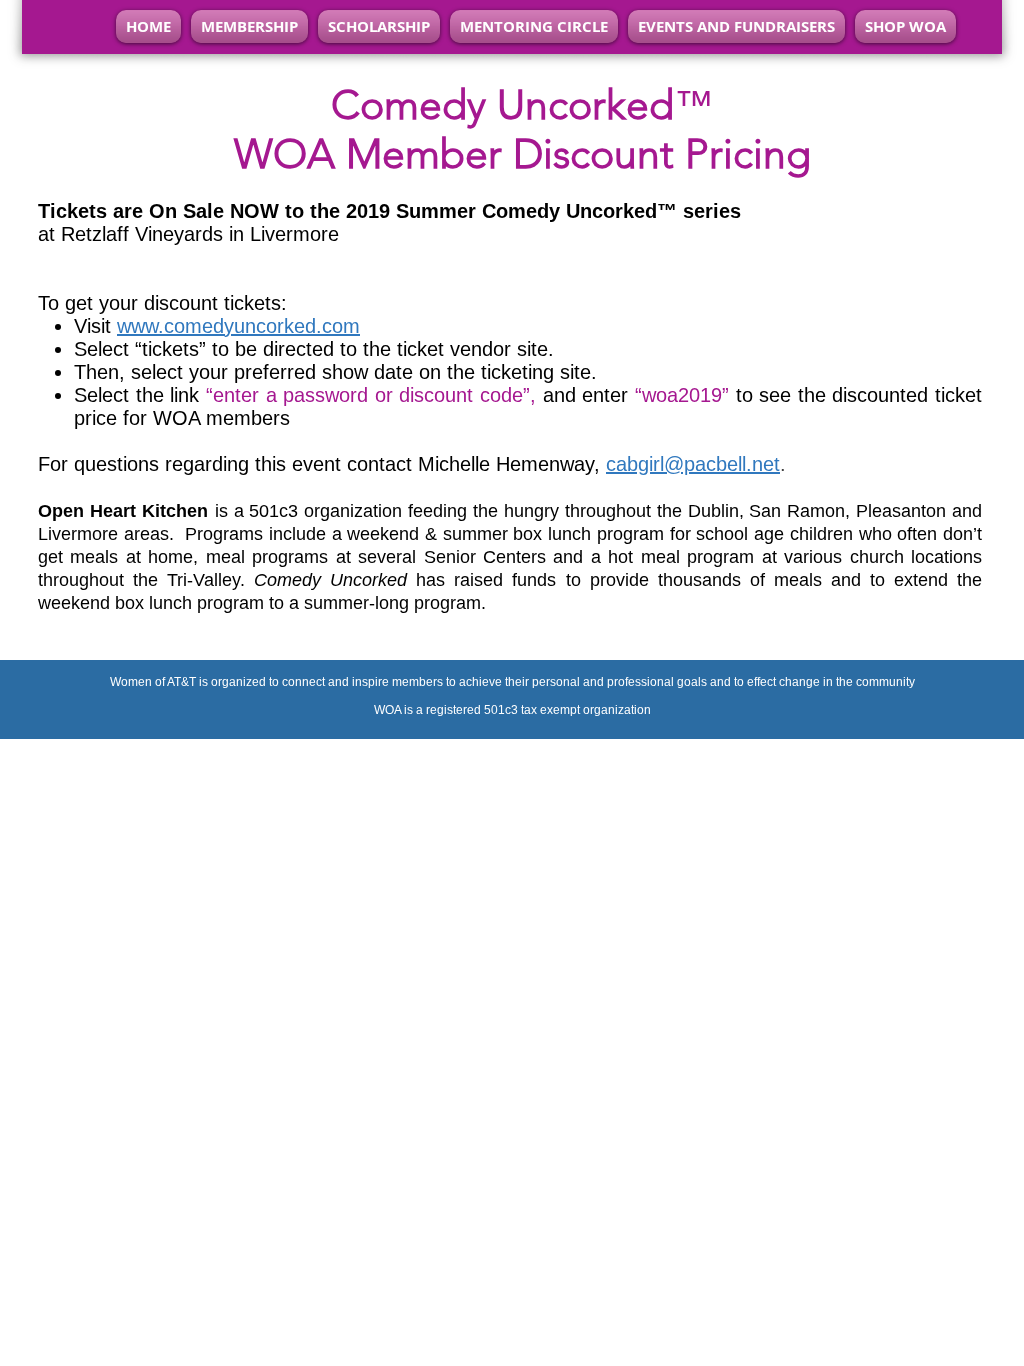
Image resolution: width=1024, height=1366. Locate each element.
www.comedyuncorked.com (238, 326)
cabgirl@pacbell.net (693, 464)
